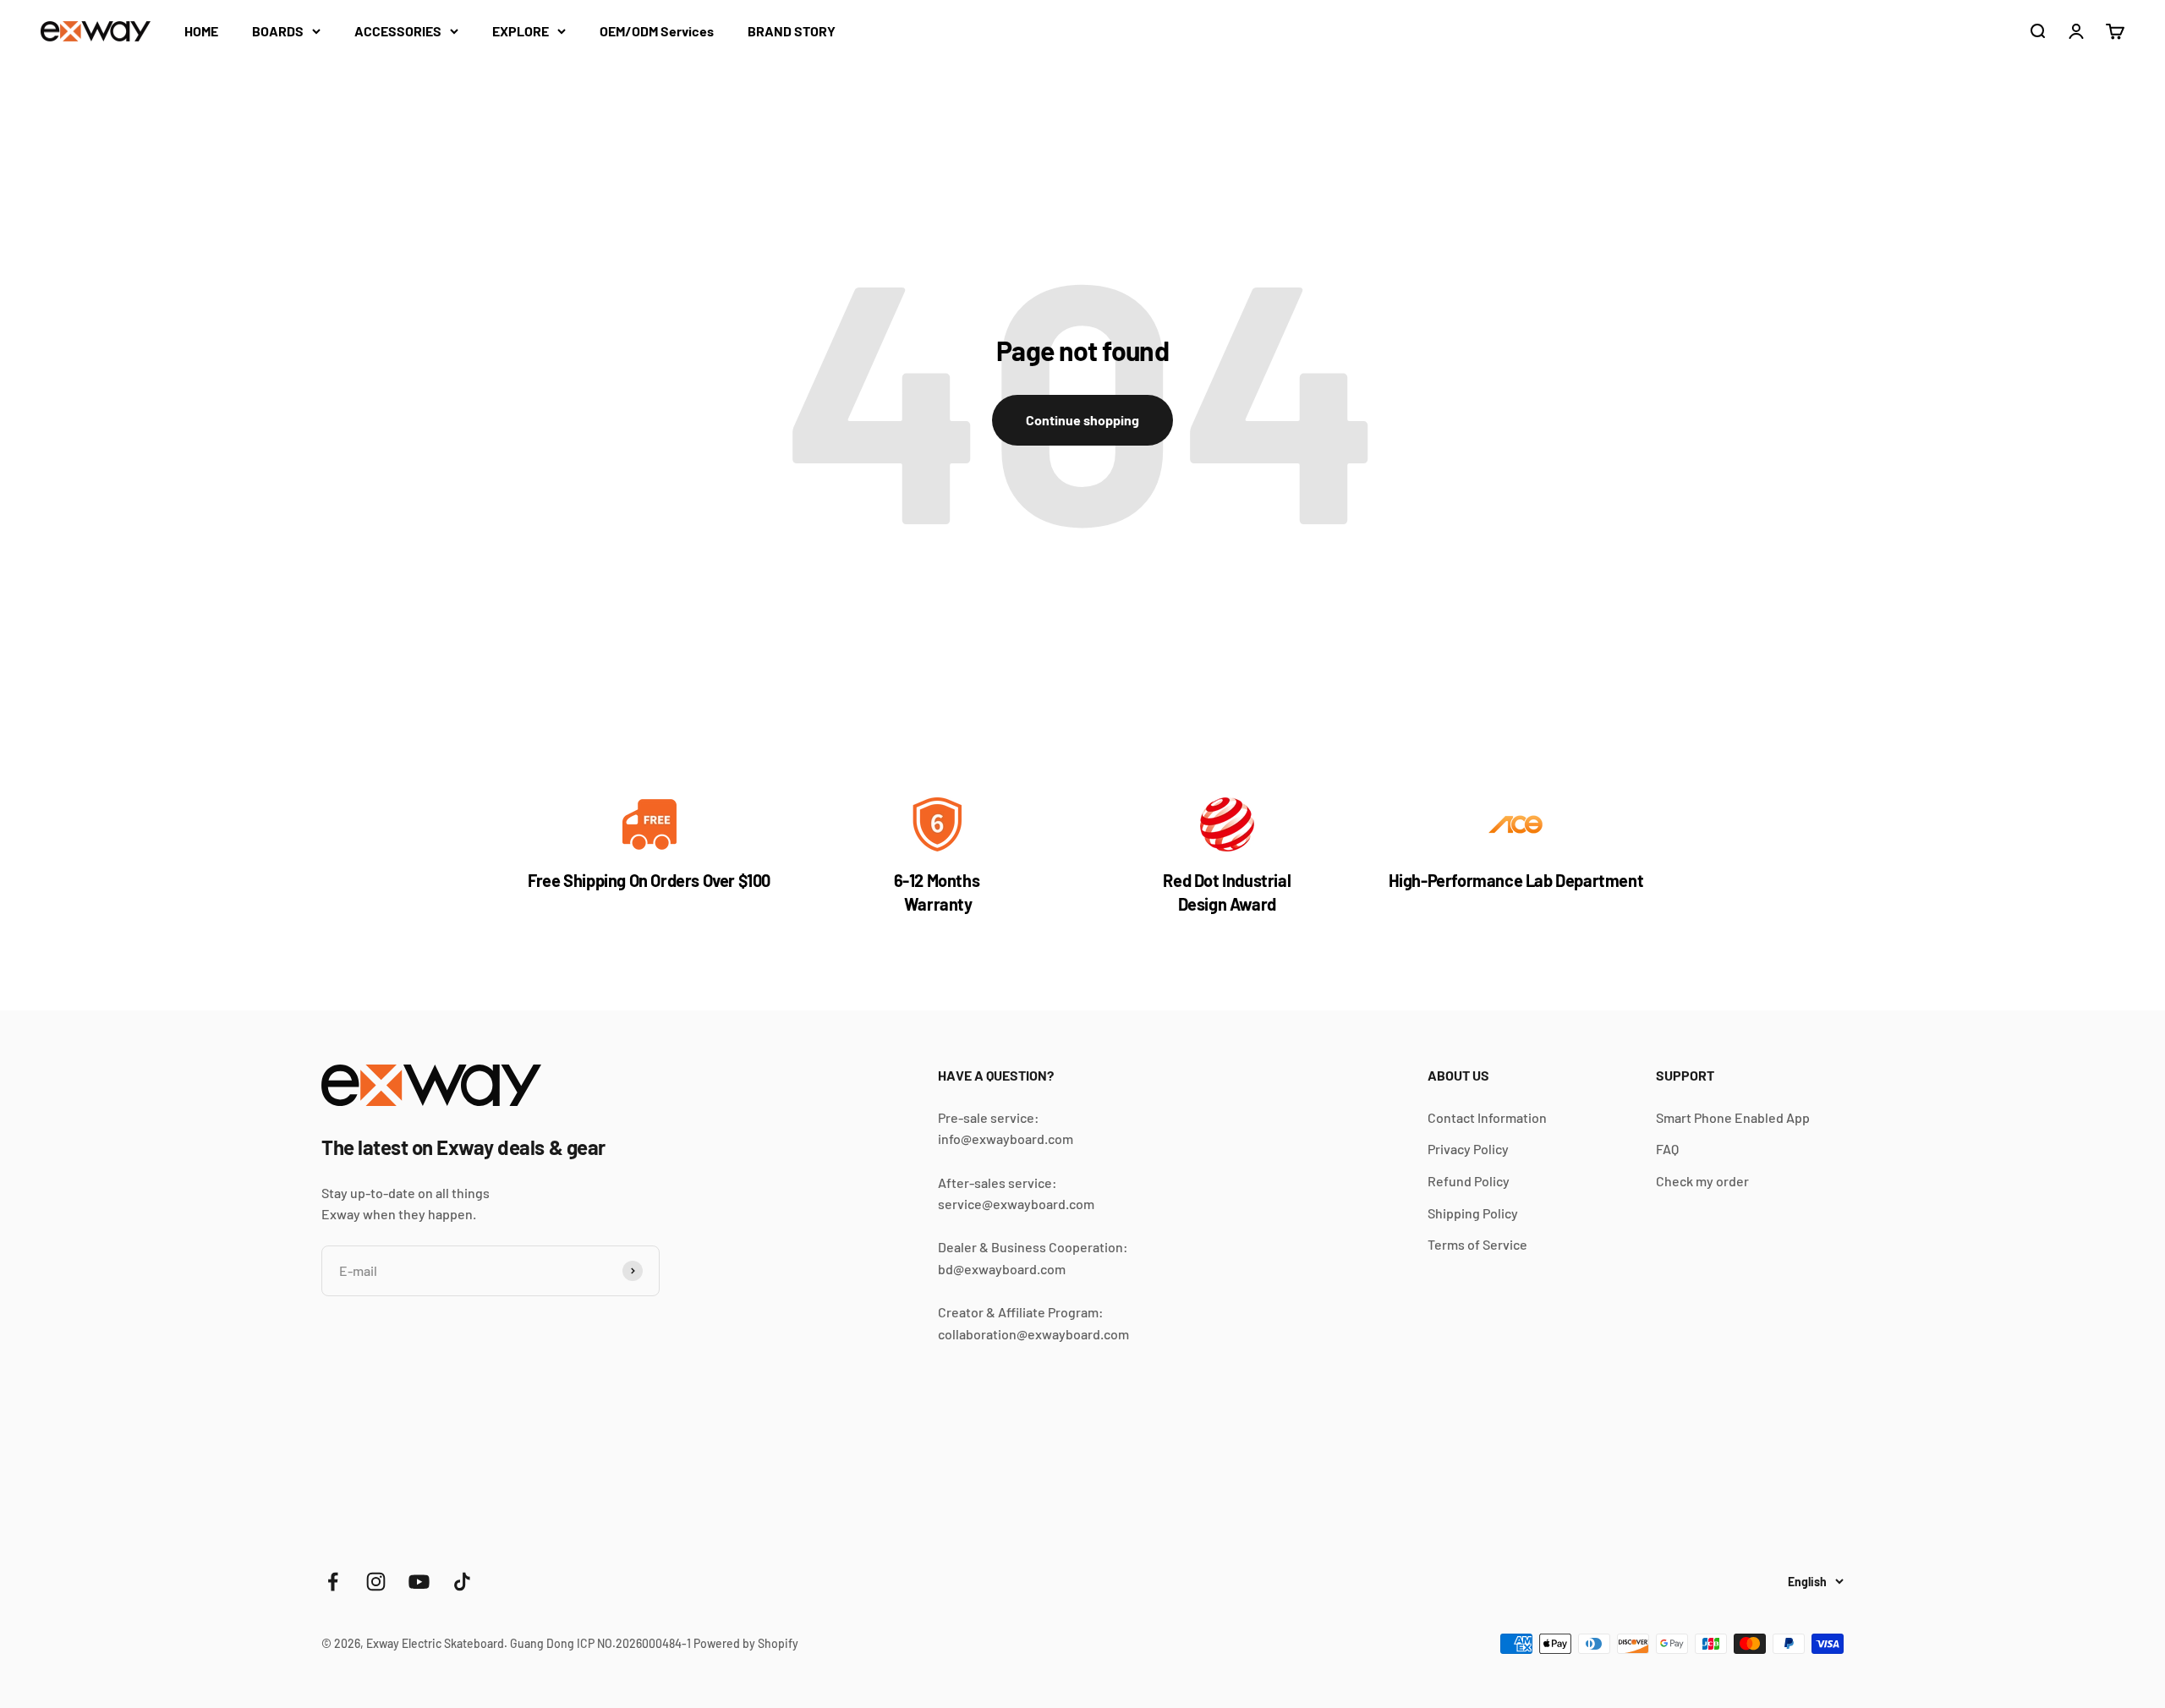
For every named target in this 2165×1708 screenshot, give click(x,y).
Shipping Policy (1473, 1213)
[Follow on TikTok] (462, 1582)
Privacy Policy (1468, 1149)
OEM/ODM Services (657, 31)
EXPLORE (521, 31)
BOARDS (278, 31)
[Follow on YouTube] (419, 1582)
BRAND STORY (792, 31)
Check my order (1702, 1181)
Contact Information (1487, 1117)
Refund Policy (1469, 1181)
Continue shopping (1082, 420)
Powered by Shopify (746, 1643)
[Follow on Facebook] (333, 1582)
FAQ (1667, 1149)
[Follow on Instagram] (376, 1582)
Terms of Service (1477, 1244)
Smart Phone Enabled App (1733, 1117)
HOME (201, 31)
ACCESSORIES (398, 31)
